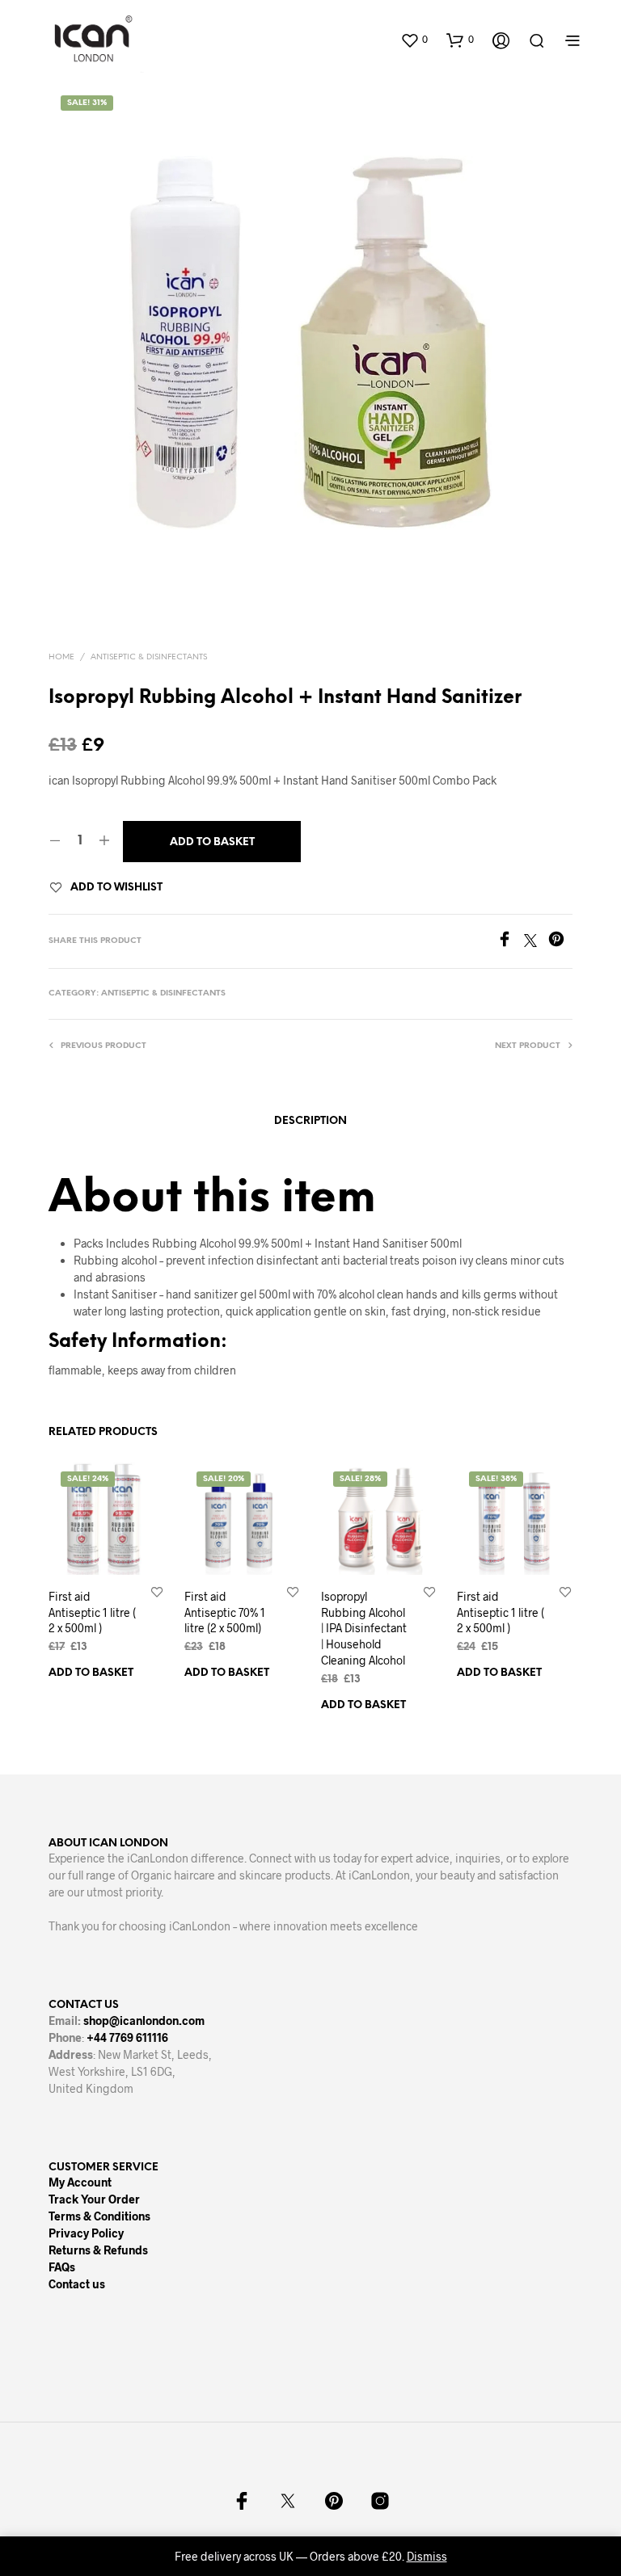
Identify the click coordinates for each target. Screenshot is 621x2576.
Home (61, 657)
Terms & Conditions (99, 2216)
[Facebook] (510, 942)
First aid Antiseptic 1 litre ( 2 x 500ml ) (92, 1612)
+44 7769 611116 (127, 2037)
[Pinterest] (560, 942)
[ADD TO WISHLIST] (157, 1591)
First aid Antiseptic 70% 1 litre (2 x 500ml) (225, 1612)
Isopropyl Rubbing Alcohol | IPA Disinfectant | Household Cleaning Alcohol (364, 1628)
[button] (414, 40)
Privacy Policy (86, 2233)
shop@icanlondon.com (144, 2020)
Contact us (77, 2284)
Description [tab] (310, 1121)
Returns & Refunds (98, 2250)
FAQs (62, 2267)
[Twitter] (536, 942)
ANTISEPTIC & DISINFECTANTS (149, 657)
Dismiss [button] (427, 2556)
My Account (80, 2182)
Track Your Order (94, 2199)
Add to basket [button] (91, 1673)
